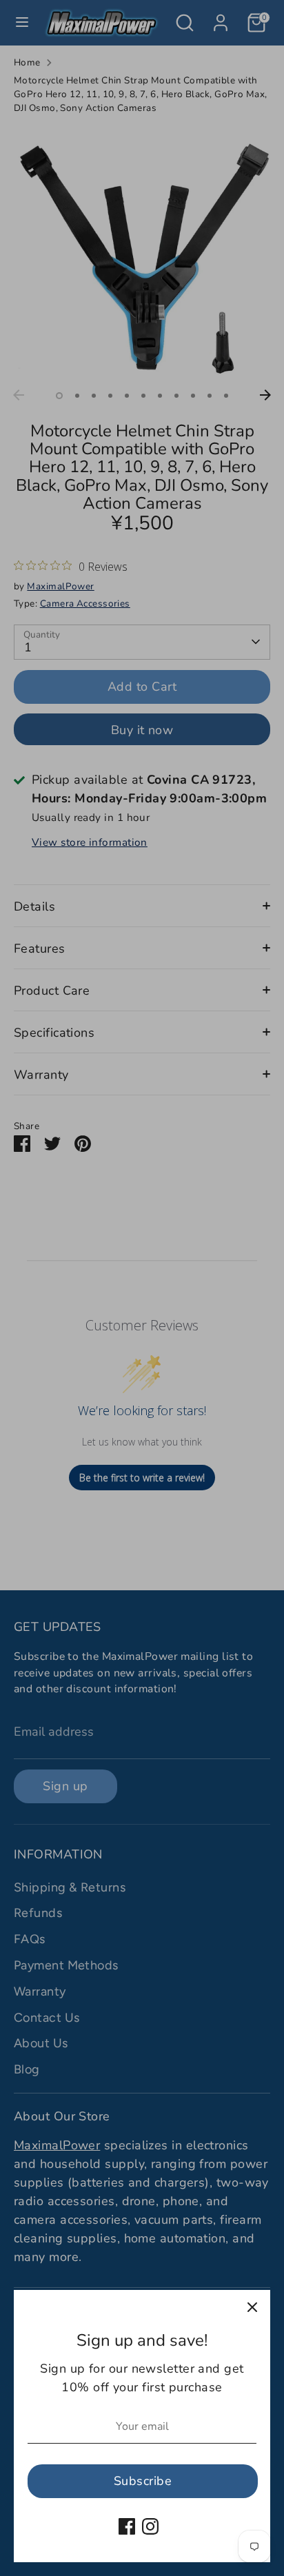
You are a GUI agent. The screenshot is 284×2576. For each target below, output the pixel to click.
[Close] (252, 2308)
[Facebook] (127, 2526)
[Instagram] (150, 2526)
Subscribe (143, 2481)
